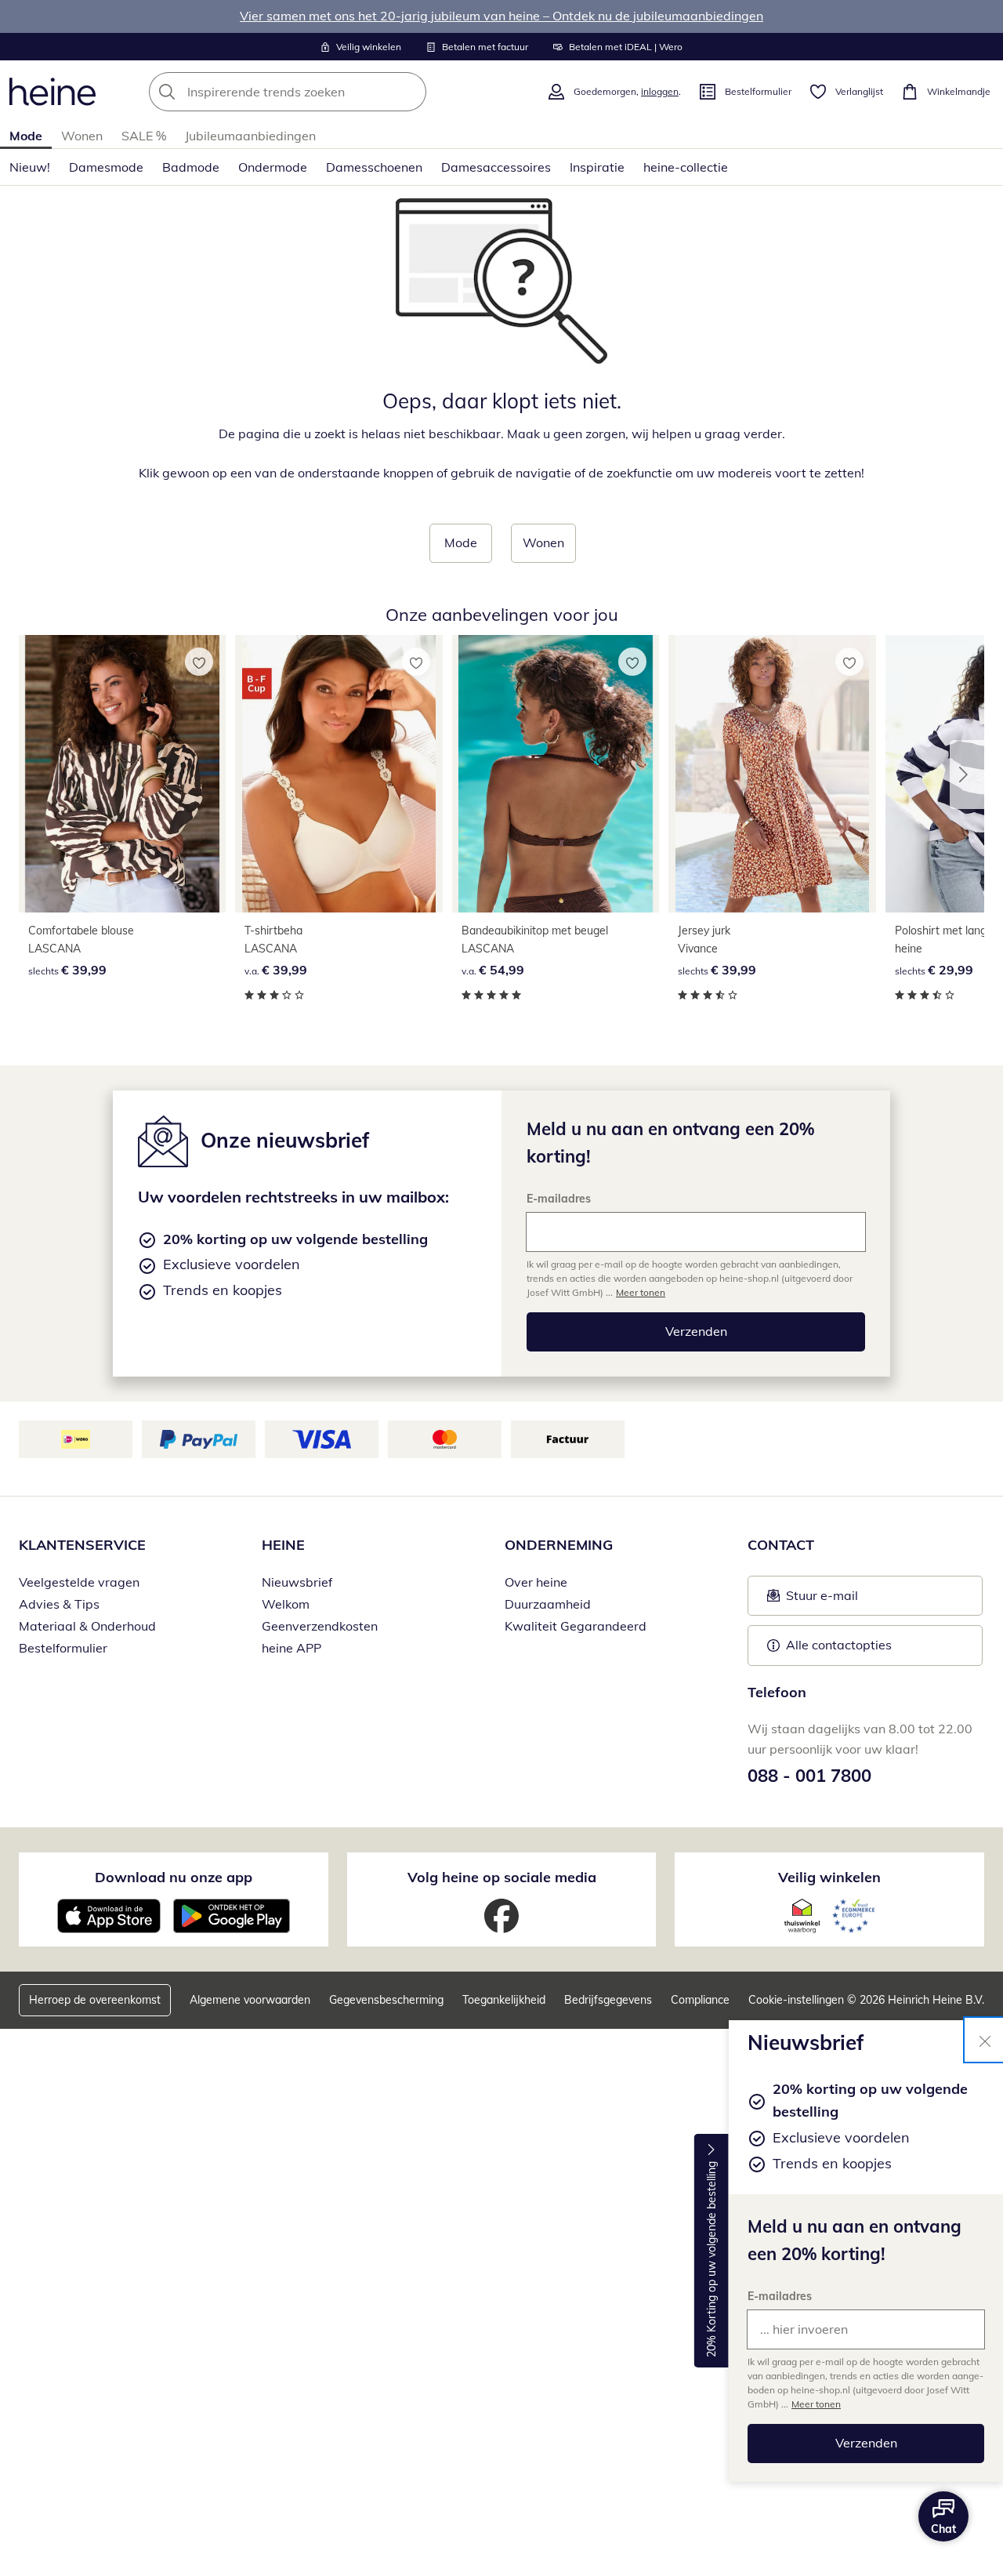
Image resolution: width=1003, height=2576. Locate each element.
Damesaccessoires (496, 167)
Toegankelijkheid (504, 2000)
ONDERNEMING (559, 1545)
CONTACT (781, 1545)
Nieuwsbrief (297, 1582)
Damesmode (106, 167)
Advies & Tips (59, 1604)
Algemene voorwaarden (250, 2000)
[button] (967, 775)
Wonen (82, 136)
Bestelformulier (63, 1648)
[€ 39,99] (122, 774)
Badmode (191, 167)
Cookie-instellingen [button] (796, 2000)
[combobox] (322, 92)
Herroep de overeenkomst (95, 2000)
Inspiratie (597, 167)
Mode (26, 136)
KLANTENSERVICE (82, 1545)
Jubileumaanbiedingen (250, 136)
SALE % (144, 136)
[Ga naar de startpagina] (53, 92)
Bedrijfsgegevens (608, 2000)
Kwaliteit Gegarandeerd (576, 1626)
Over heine (536, 1582)
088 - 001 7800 (809, 1776)
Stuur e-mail (821, 1600)
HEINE (283, 1545)
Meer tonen (816, 2404)
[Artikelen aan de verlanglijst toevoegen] (199, 662)
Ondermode (273, 167)
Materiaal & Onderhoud (87, 1626)
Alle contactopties (839, 1645)
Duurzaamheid (548, 1604)
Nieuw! (30, 167)
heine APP (291, 1648)
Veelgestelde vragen (79, 1582)
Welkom (286, 1604)
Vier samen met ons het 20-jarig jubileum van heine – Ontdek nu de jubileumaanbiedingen (501, 16)
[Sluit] (985, 2040)
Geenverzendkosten (320, 1626)
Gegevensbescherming (386, 2000)
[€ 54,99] (556, 774)
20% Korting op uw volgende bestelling (712, 2260)
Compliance (700, 2000)
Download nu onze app (174, 1877)
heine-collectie (686, 167)
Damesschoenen (374, 167)
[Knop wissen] (410, 92)
